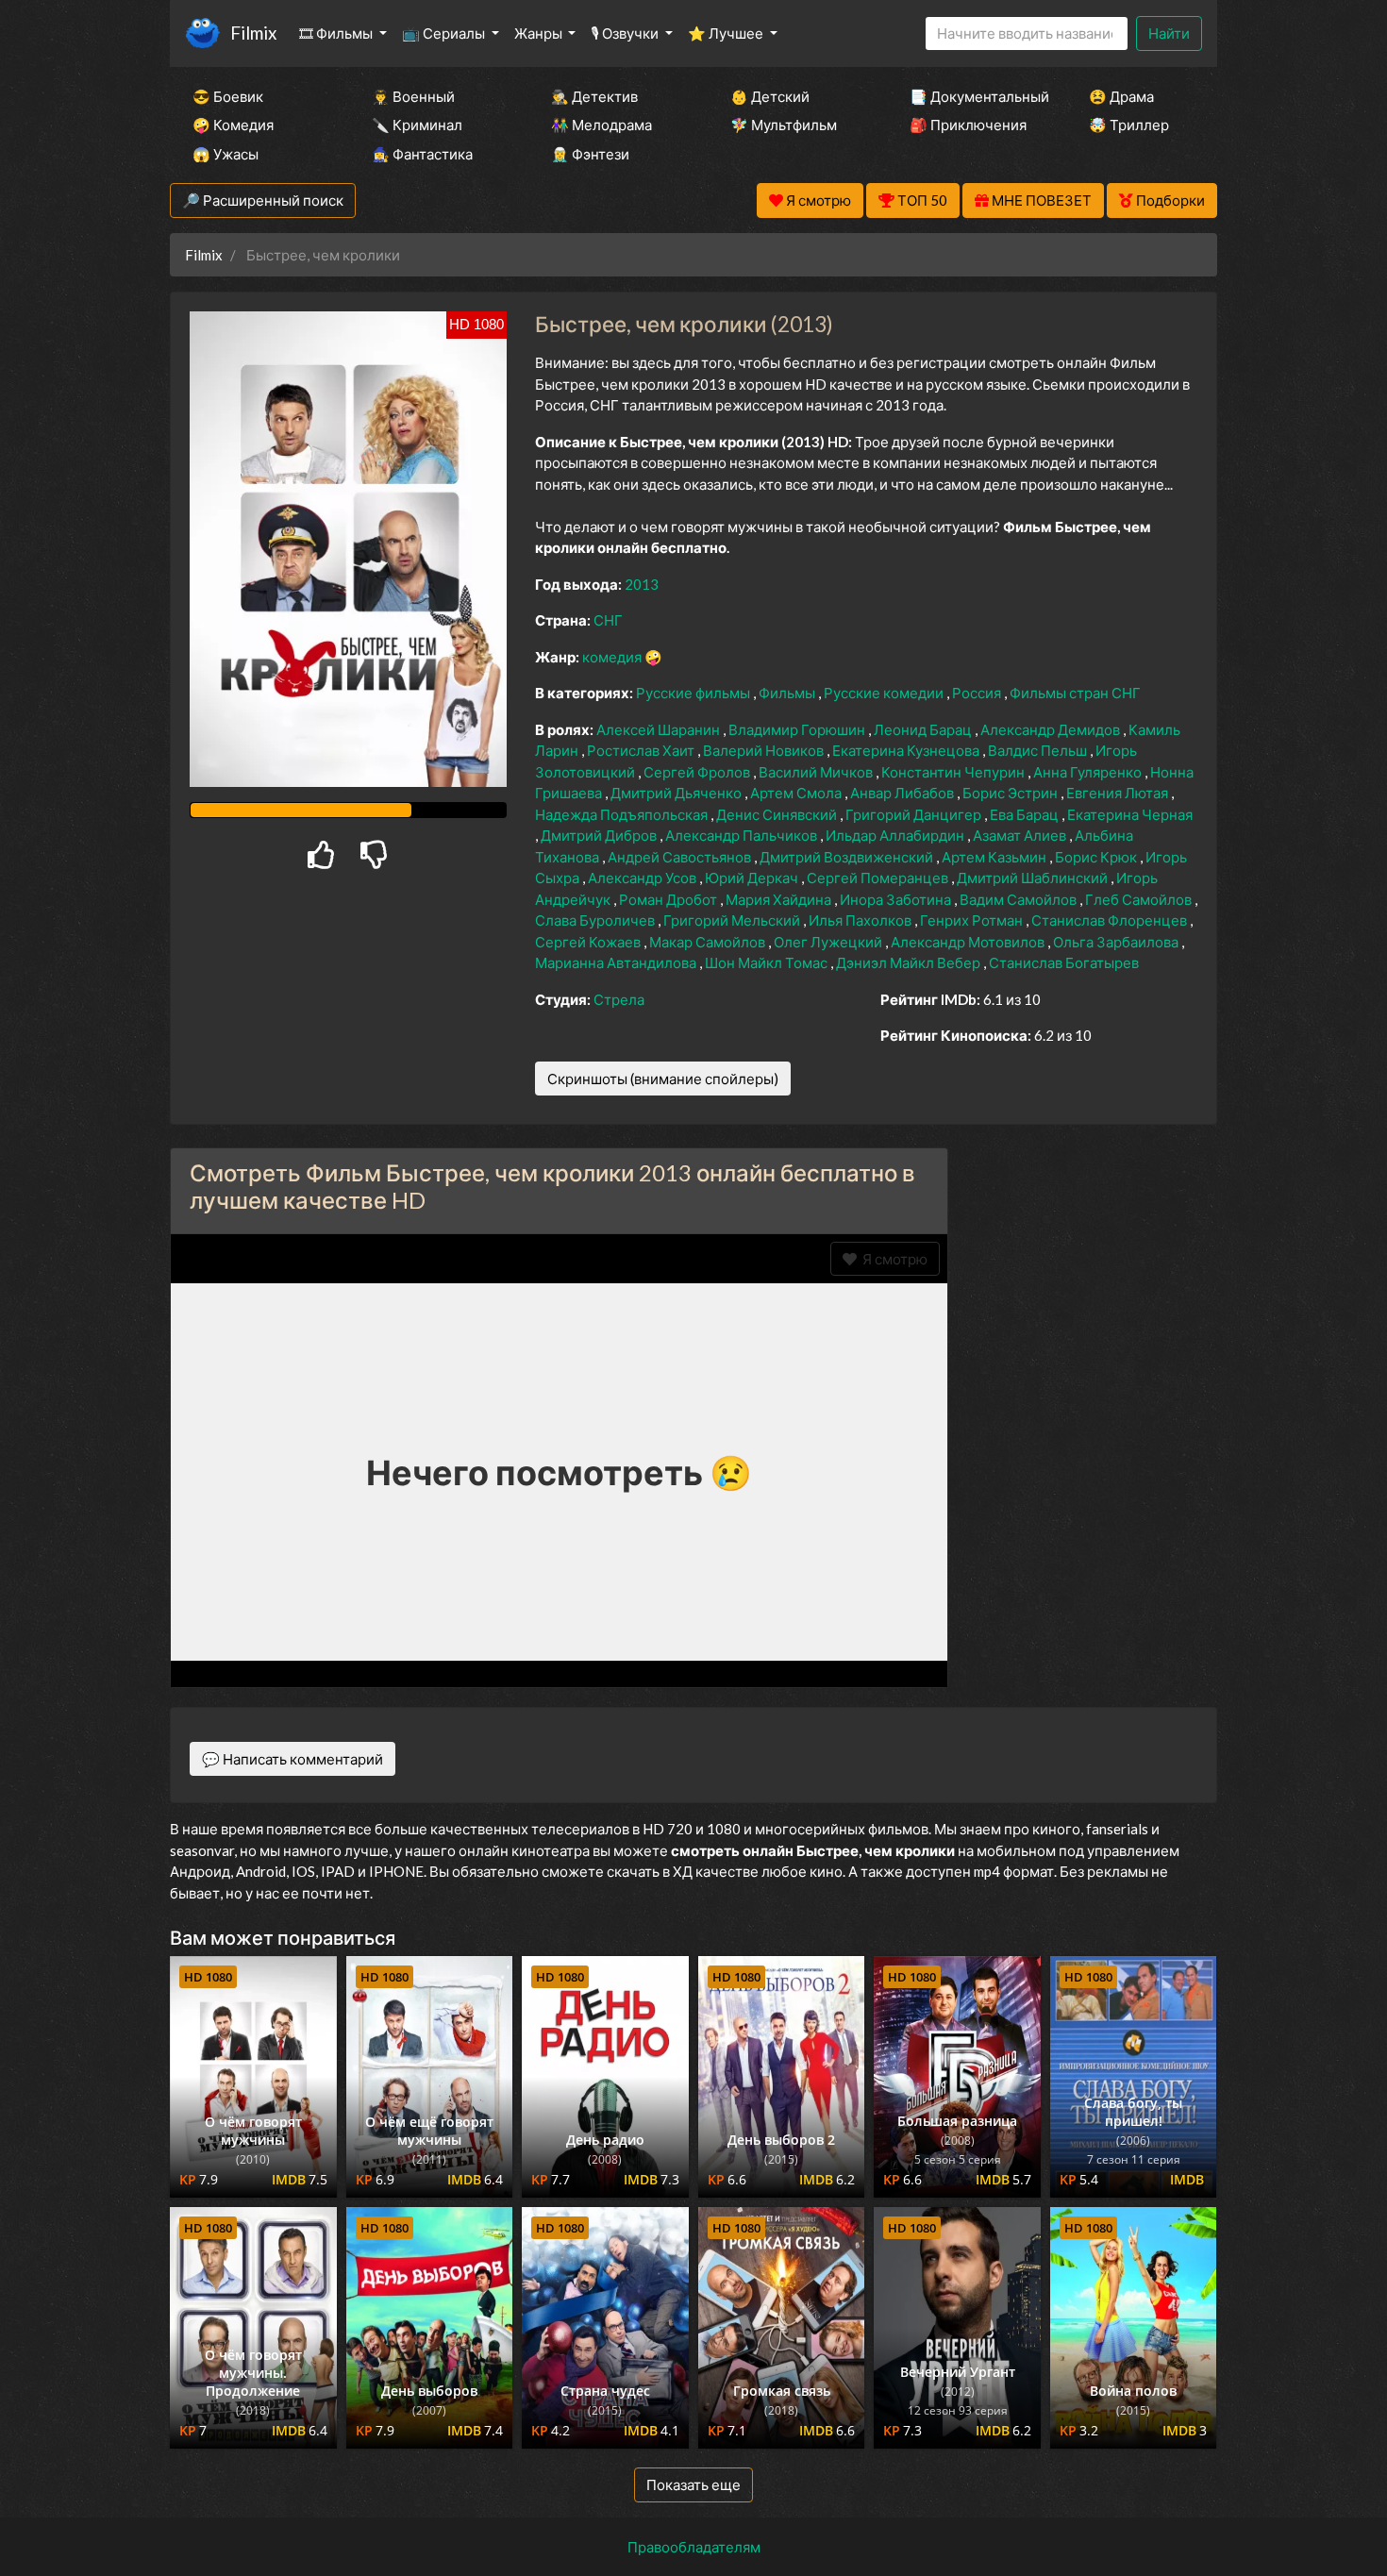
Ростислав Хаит (642, 750)
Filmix (253, 33)
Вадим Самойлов (1019, 899)
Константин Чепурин (954, 772)
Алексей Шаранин (660, 729)
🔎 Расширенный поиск (263, 200)
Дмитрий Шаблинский (1034, 878)
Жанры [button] (540, 33)
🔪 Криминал (417, 125)
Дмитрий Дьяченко (677, 793)
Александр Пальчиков (743, 835)
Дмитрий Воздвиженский (848, 857)
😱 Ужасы (226, 154)
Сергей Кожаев (589, 942)
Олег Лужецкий (829, 942)
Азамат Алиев (1021, 835)
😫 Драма (1121, 96)
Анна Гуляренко (1089, 772)
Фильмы (788, 693)
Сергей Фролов (698, 772)
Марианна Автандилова (617, 962)
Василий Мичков (817, 772)
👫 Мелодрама (602, 125)
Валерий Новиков (765, 750)
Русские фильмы (694, 693)
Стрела (619, 999)
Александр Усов (643, 878)
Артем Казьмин (995, 857)
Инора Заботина (897, 899)
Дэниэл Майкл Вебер (910, 962)
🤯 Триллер (1129, 125)
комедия (613, 657)
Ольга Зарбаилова (1117, 942)
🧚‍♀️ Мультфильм (784, 125)
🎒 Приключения (968, 125)
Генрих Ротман (973, 920)
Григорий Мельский (733, 920)
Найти (1169, 33)
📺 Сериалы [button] (445, 33)
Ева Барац (1026, 814)
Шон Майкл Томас (768, 962)
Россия (978, 693)
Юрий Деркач (753, 878)
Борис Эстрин (1011, 793)
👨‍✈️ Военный (413, 96)
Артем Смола (797, 793)
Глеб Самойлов (1140, 899)
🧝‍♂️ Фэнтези (590, 154)
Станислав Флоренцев (1111, 920)
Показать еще (693, 2484)
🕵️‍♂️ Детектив (594, 96)
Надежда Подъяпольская (623, 814)
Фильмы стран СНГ (1075, 693)
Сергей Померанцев (879, 878)
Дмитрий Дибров (600, 835)
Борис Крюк (1097, 857)
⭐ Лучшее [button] (727, 33)
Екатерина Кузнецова (907, 750)
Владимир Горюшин (798, 729)
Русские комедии (885, 693)
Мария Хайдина (780, 899)
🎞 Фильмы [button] (337, 33)
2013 (642, 584)
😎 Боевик (228, 96)
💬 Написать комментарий (292, 1759)
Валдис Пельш (1039, 750)
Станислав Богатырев (1064, 962)
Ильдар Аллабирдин (896, 835)
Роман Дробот (669, 899)
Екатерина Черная (1130, 814)
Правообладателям (694, 2547)
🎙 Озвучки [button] (626, 33)
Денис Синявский (778, 814)
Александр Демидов (1052, 729)
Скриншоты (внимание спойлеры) (663, 1079)
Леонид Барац (924, 729)
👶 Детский (770, 96)
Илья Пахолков (861, 920)
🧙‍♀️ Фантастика (422, 154)
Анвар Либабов (903, 793)
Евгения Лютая (1119, 793)
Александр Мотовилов (969, 942)
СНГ (608, 620)
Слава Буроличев (596, 920)
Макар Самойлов (709, 942)
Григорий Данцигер (915, 814)
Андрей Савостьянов (681, 857)
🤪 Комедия (233, 125)
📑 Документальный (974, 96)
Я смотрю (892, 1259)
